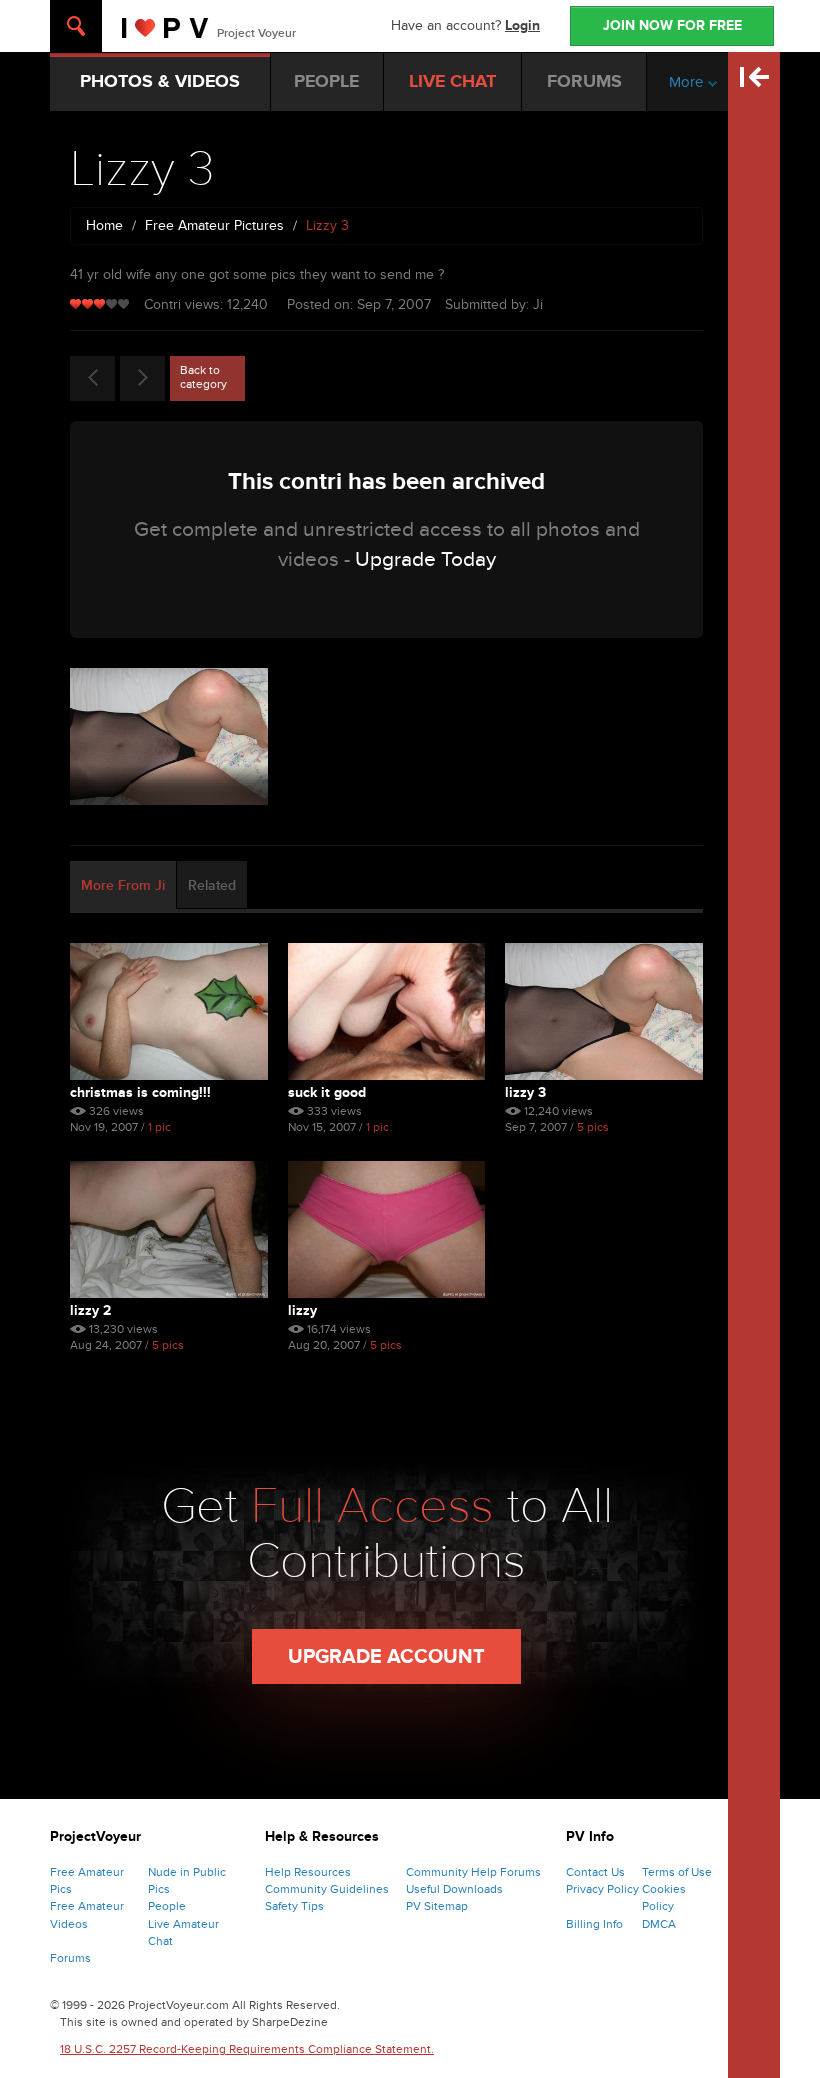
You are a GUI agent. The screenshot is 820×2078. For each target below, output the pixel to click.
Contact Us (595, 1872)
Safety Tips (294, 1906)
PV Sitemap (437, 1906)
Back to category (203, 377)
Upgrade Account (386, 1657)
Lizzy (302, 1310)
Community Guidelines (327, 1889)
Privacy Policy (602, 1889)
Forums (70, 1958)
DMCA (659, 1924)
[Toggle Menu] (76, 26)
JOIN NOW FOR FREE (672, 25)
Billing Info (594, 1924)
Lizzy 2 (90, 1310)
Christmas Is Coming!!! (140, 1092)
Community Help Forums (473, 1872)
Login (522, 25)
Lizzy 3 (525, 1092)
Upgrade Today (425, 559)
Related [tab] (212, 885)
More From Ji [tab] (123, 885)
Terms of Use (677, 1872)
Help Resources (308, 1872)
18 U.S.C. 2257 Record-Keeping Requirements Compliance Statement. (247, 2049)
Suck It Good (327, 1092)
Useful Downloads (454, 1889)
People (167, 1906)
